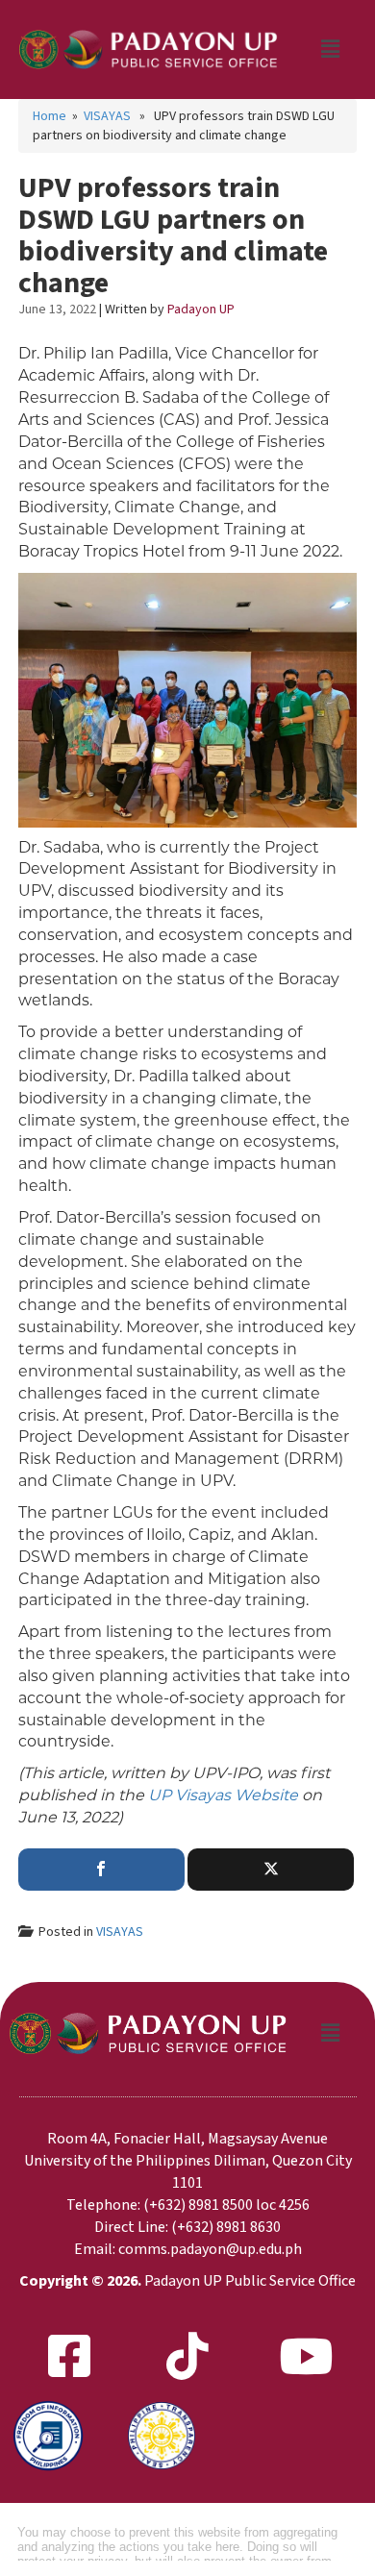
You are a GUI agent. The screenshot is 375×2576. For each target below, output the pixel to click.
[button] (330, 50)
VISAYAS (107, 116)
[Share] (101, 1870)
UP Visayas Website (223, 1795)
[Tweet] (271, 1870)
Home (50, 116)
